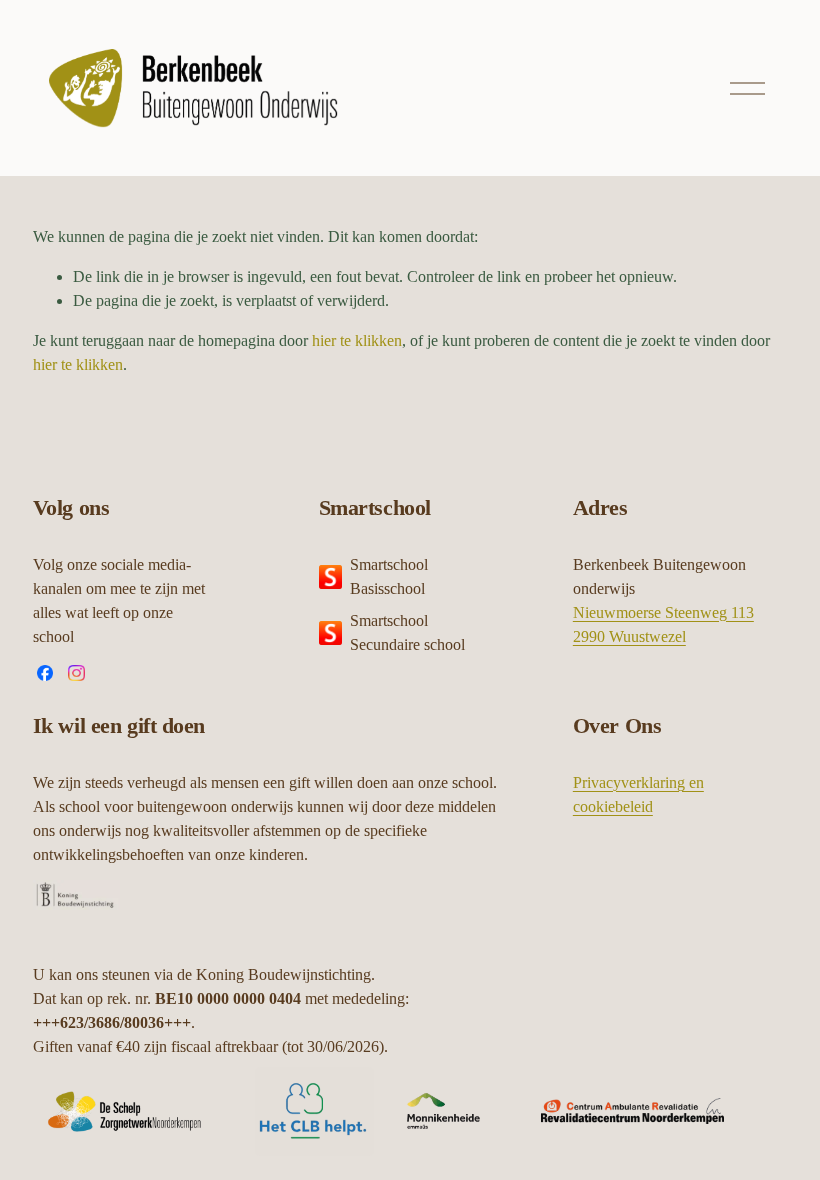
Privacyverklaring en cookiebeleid (638, 794)
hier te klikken (357, 340)
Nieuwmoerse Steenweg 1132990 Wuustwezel (663, 624)
